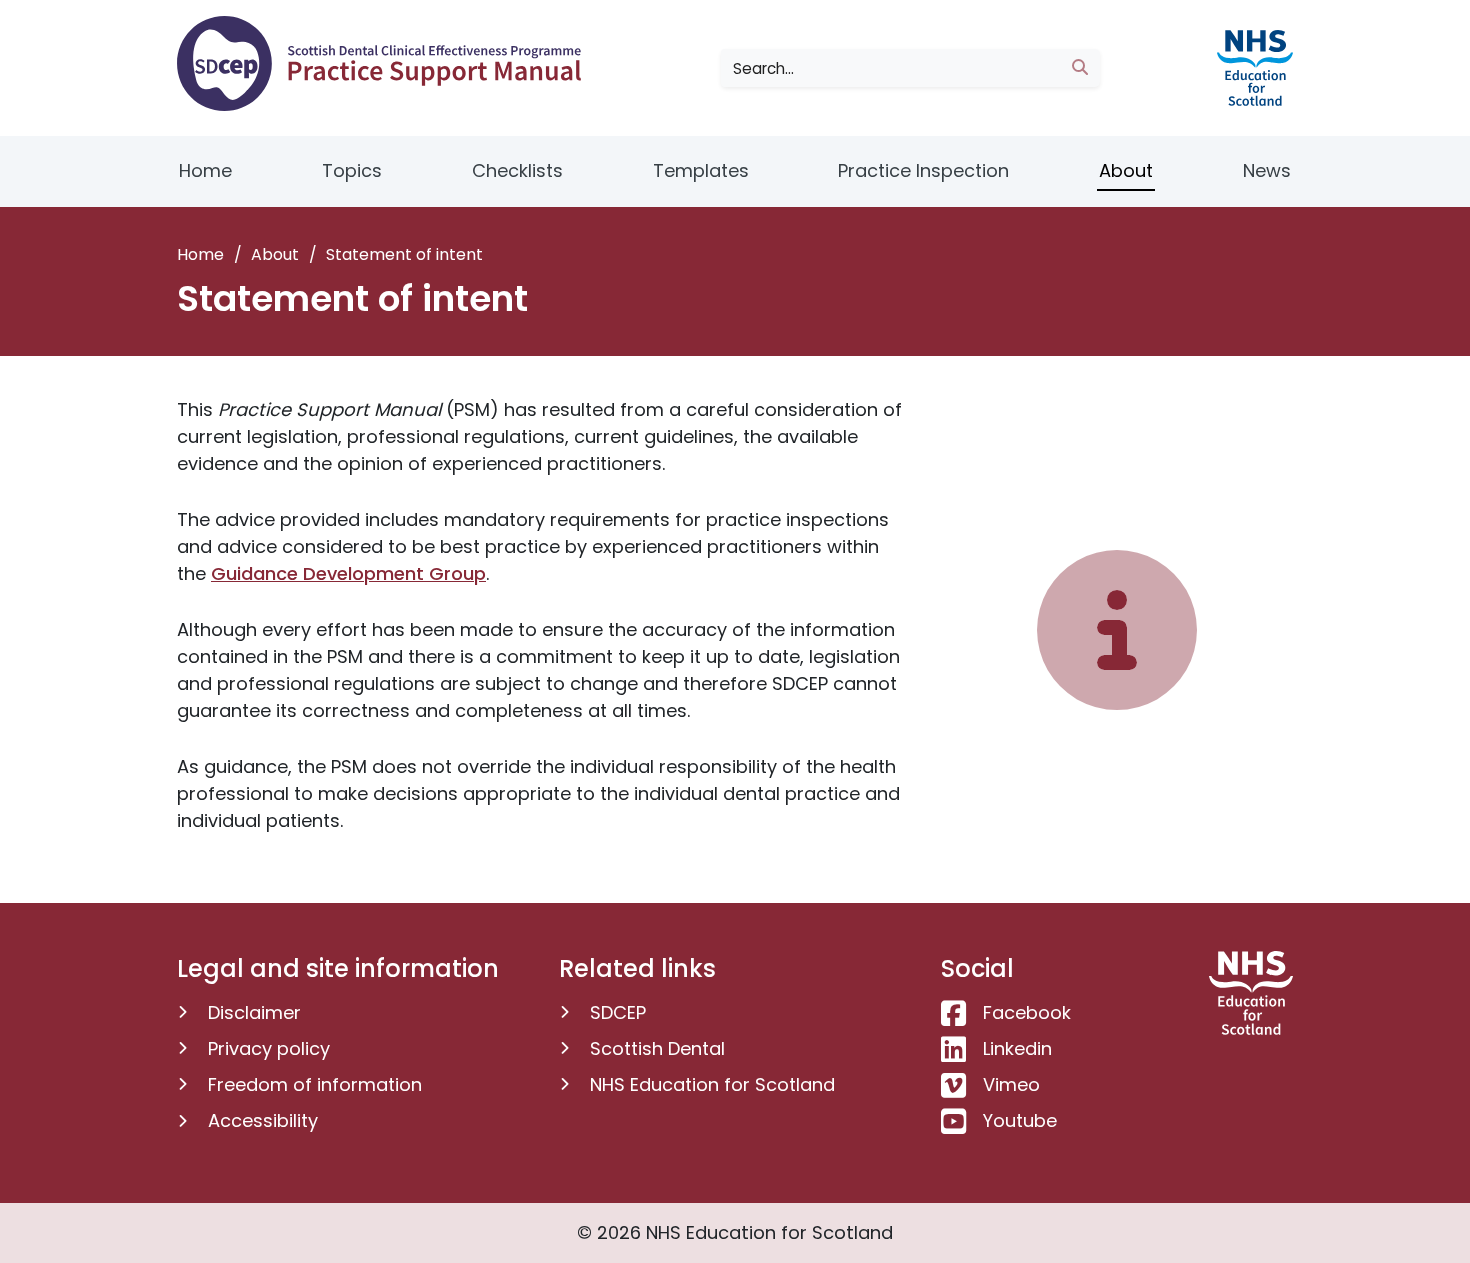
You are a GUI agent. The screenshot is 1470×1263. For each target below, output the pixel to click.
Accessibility (263, 1120)
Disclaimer (254, 1012)
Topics (352, 170)
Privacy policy (269, 1048)
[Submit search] (1080, 68)
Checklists (517, 170)
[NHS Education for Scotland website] (1251, 66)
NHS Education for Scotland (712, 1084)
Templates (701, 170)
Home (205, 170)
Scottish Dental (657, 1048)
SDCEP (618, 1012)
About (1126, 170)
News (1267, 170)
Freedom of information (315, 1084)
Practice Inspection (923, 170)
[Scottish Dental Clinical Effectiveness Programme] (386, 63)
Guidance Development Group (348, 573)
